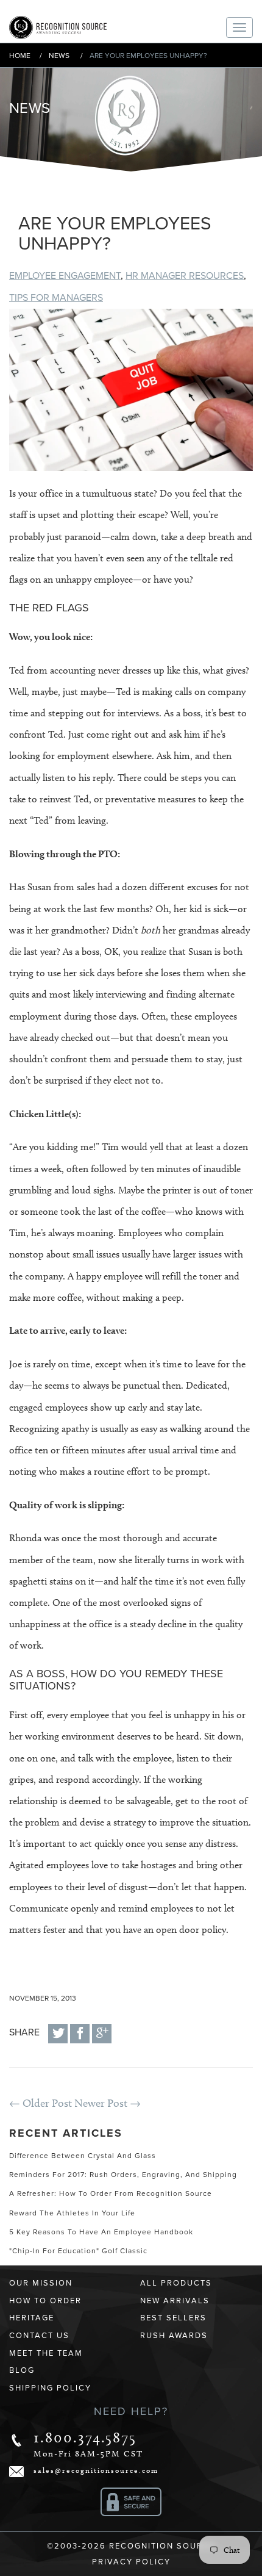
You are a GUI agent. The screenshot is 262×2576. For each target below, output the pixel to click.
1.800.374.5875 (85, 2437)
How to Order (45, 2301)
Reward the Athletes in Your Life (72, 2213)
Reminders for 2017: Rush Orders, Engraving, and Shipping (123, 2175)
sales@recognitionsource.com (96, 2470)
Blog (22, 2370)
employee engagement (65, 276)
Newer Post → (108, 2103)
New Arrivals (175, 2301)
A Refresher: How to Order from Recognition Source (111, 2193)
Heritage (32, 2318)
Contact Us (39, 2336)
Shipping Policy (50, 2388)
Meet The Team (46, 2353)
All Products (176, 2283)
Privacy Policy (131, 2562)
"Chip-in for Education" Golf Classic (78, 2251)
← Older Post (41, 2103)
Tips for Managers (56, 298)
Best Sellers (173, 2318)
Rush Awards (174, 2336)
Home (20, 56)
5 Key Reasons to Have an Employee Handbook (101, 2232)
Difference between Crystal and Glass (83, 2156)
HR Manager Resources (185, 276)
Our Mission (41, 2283)
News (59, 56)
